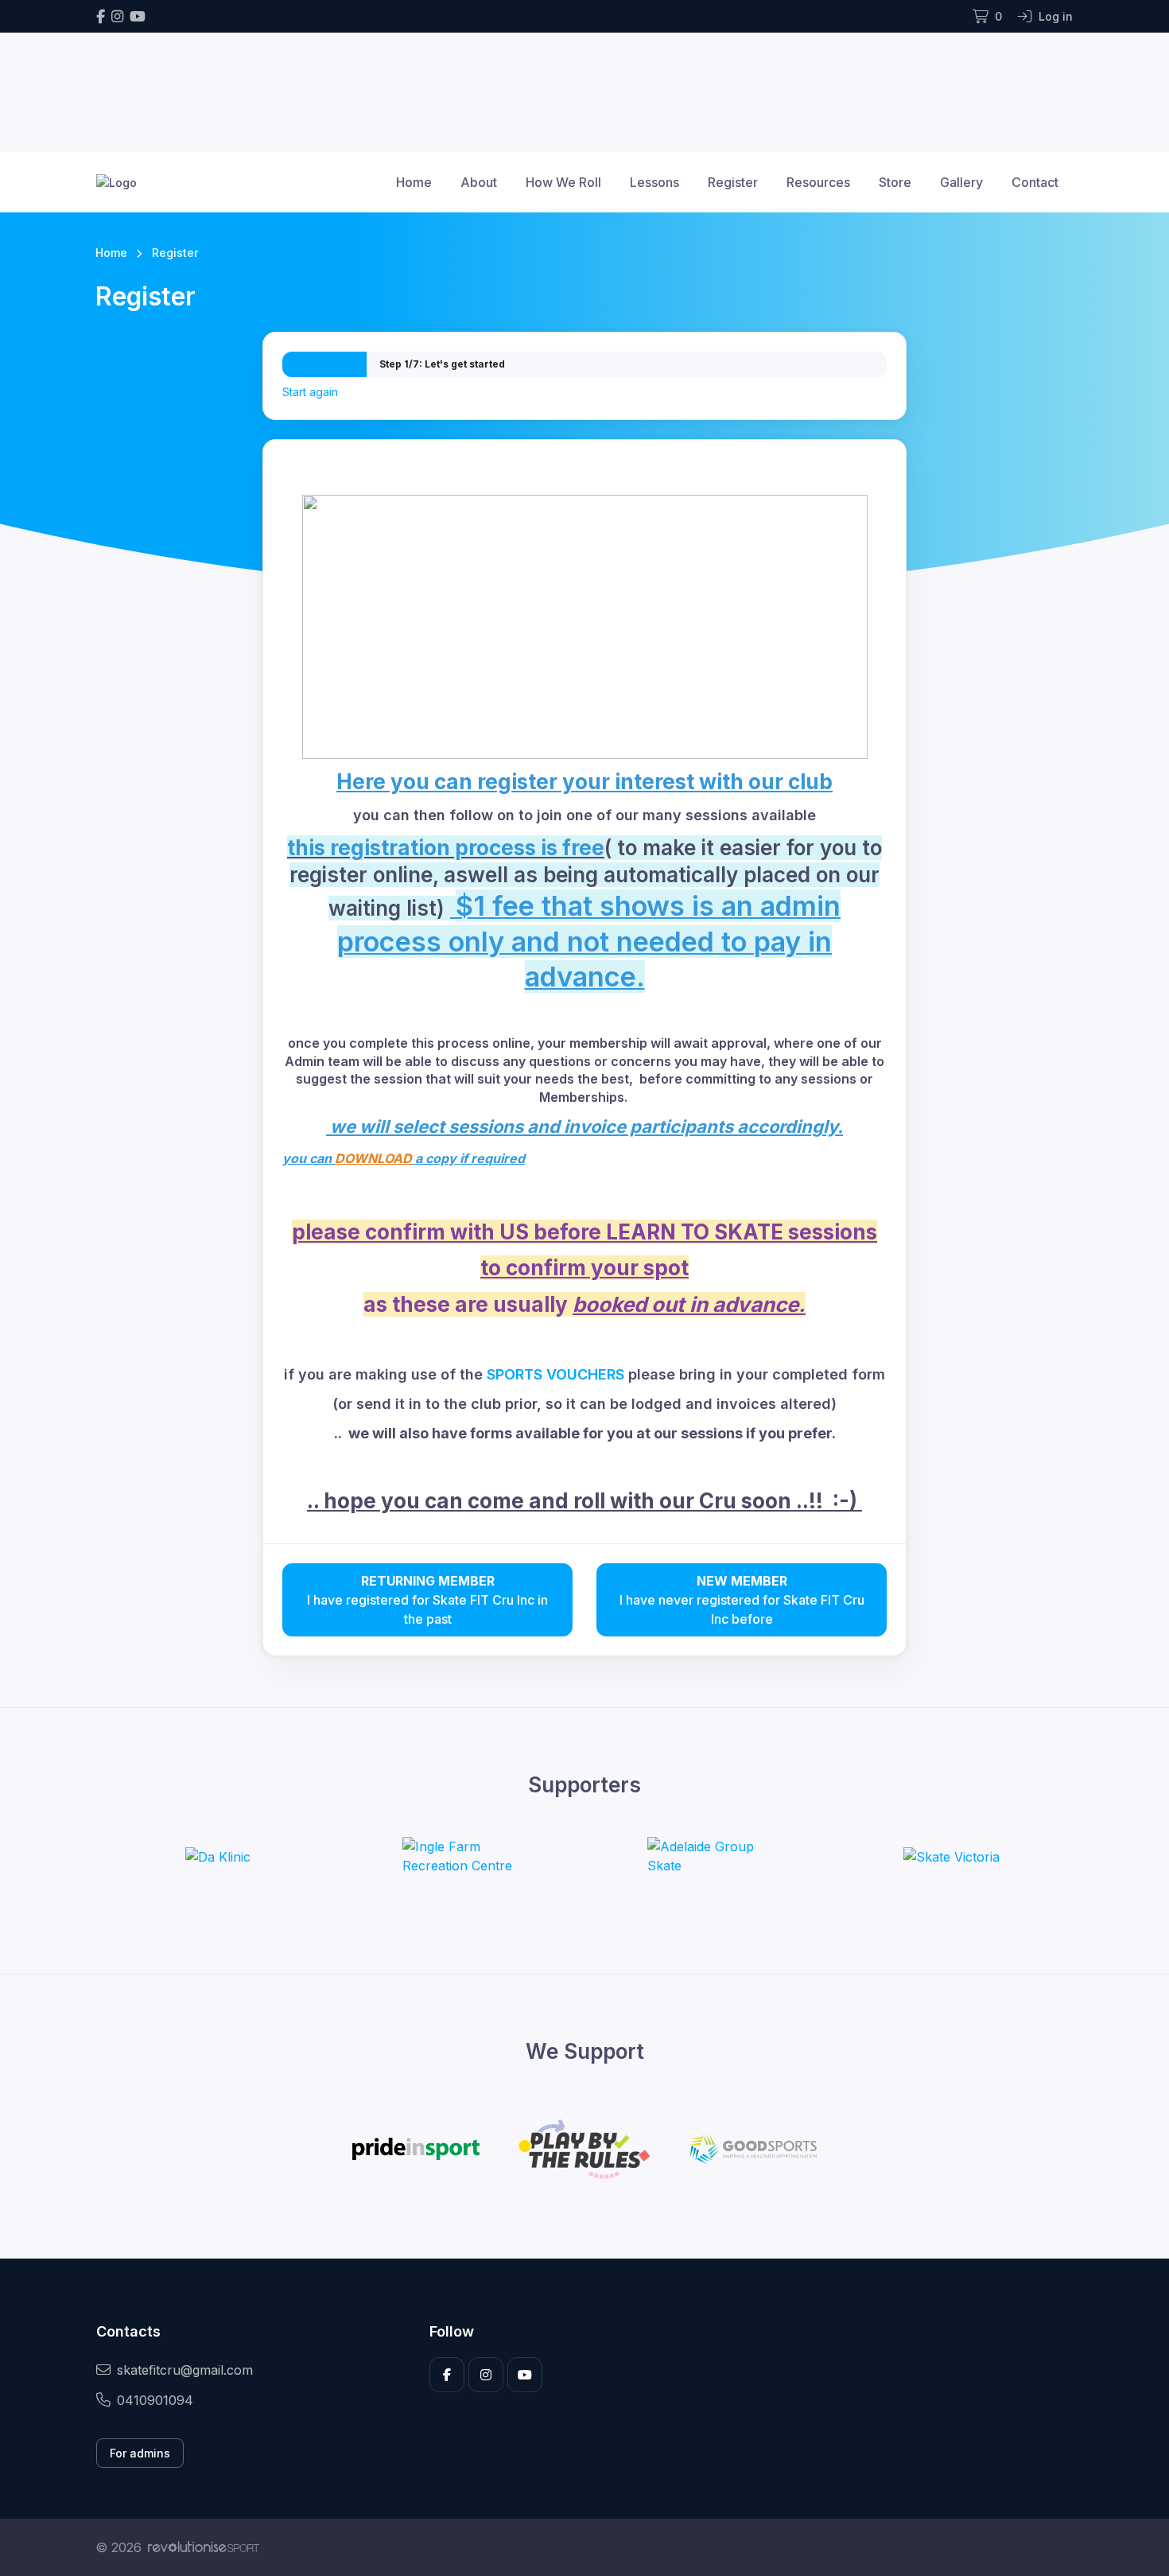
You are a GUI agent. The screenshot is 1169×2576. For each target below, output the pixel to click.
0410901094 (155, 2400)
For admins (140, 2453)
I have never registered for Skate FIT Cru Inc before (742, 1600)
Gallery (961, 182)
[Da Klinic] (218, 1856)
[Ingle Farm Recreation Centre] (462, 1856)
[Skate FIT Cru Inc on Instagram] (117, 16)
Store (895, 182)
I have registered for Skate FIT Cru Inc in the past (427, 1600)
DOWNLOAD (373, 1158)
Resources (818, 182)
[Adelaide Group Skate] (707, 1856)
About (479, 182)
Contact (1035, 182)
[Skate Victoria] (952, 1856)
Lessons (654, 182)
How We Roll (563, 182)
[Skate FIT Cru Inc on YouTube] (138, 16)
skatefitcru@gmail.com (185, 2370)
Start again (310, 392)
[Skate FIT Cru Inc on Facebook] (101, 16)
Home (414, 182)
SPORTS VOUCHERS (555, 1374)
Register (733, 182)
